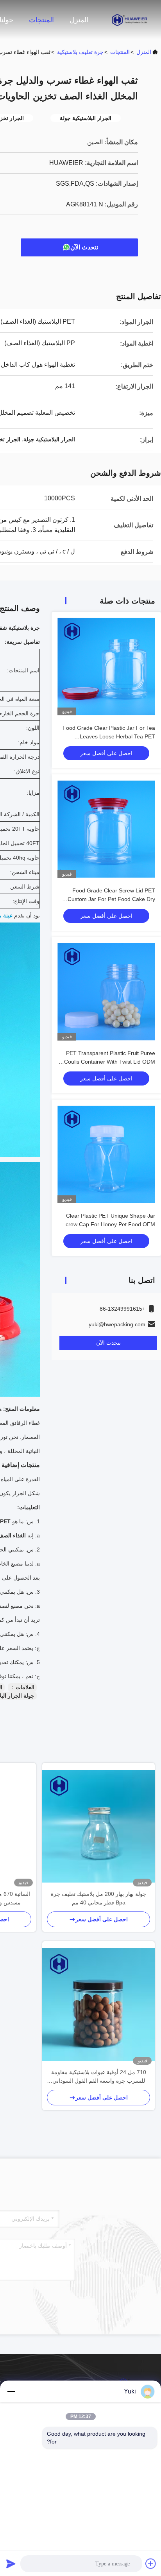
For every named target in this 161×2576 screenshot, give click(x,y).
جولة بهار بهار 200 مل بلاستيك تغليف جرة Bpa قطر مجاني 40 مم (98, 1898)
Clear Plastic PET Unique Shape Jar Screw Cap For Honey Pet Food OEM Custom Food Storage (109, 1224)
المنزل (79, 20)
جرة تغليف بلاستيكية (80, 52)
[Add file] (151, 2563)
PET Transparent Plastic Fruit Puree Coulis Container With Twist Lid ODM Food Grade (110, 1062)
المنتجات (41, 20)
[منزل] (130, 20)
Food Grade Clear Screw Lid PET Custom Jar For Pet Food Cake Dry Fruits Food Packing (111, 899)
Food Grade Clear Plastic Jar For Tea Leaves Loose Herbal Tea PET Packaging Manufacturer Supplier (109, 736)
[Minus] (11, 2391)
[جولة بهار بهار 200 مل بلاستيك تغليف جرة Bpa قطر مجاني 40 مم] (98, 1826)
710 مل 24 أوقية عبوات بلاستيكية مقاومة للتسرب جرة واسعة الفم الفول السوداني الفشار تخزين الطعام (99, 2077)
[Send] (11, 2563)
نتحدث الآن (84, 247)
